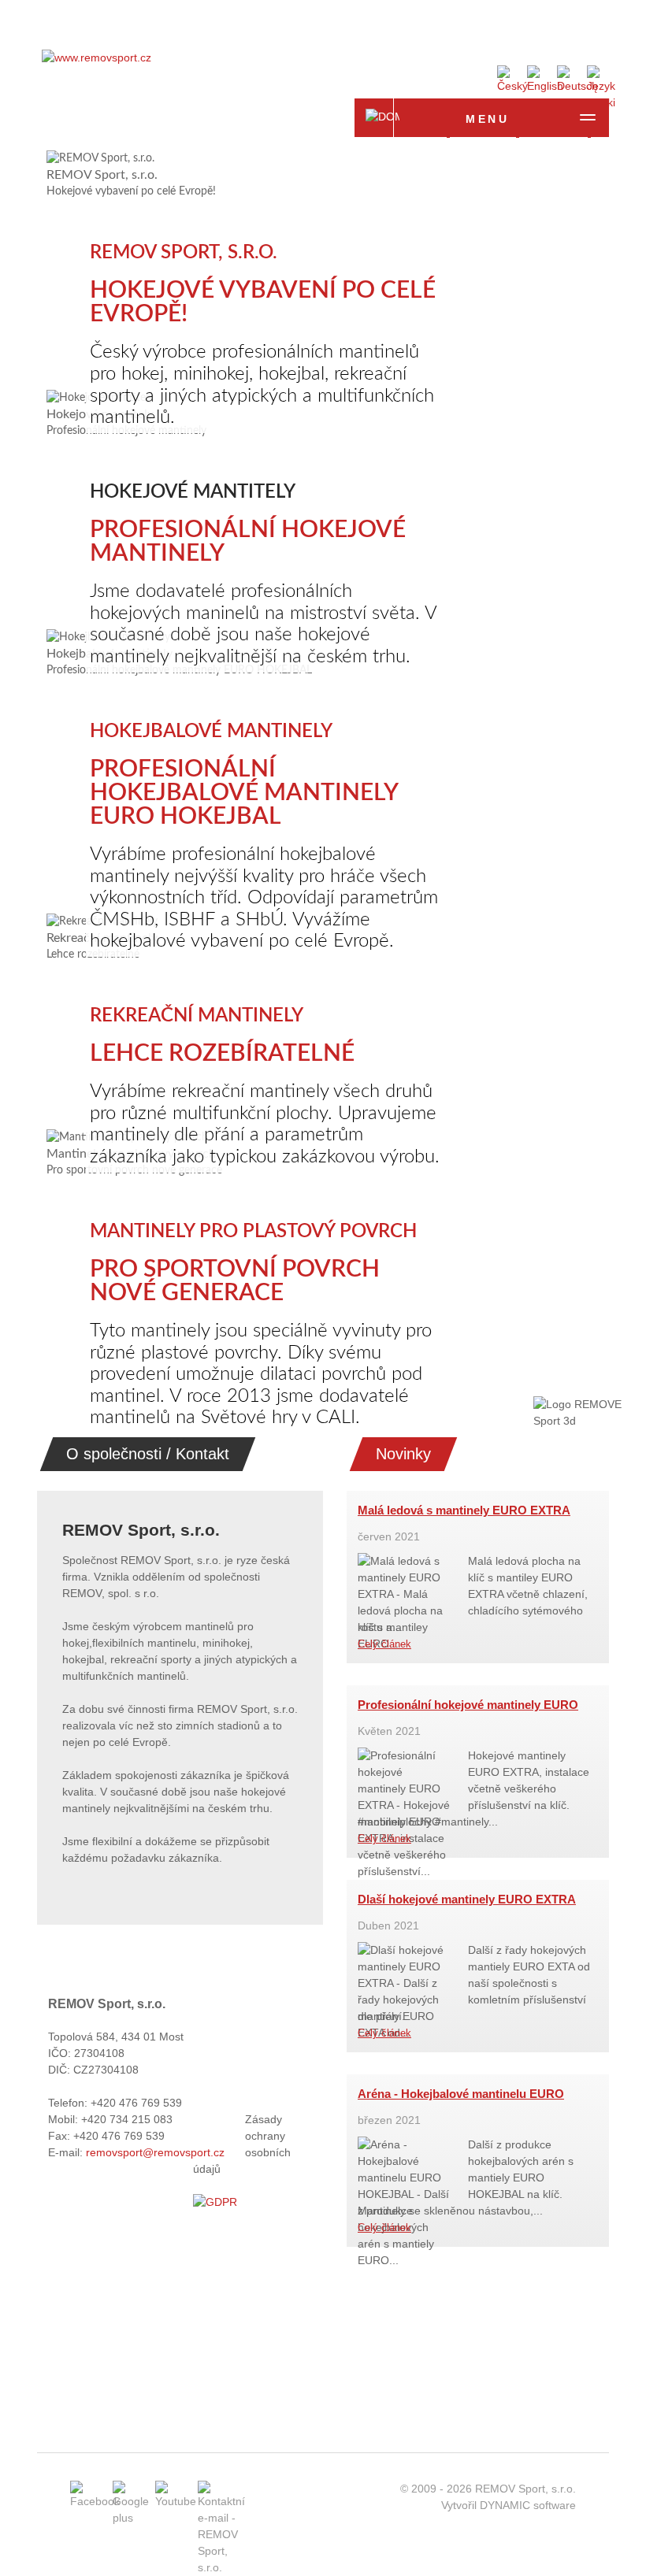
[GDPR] (215, 2202)
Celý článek (384, 1644)
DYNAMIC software (528, 2505)
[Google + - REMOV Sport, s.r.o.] (131, 2518)
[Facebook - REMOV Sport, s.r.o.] (95, 2501)
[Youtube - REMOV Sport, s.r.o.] (176, 2501)
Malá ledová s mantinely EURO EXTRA (464, 1510)
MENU (487, 119)
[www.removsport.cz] (97, 57)
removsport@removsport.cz (155, 2152)
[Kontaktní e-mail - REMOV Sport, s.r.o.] (221, 2567)
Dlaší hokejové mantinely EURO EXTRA (467, 1899)
